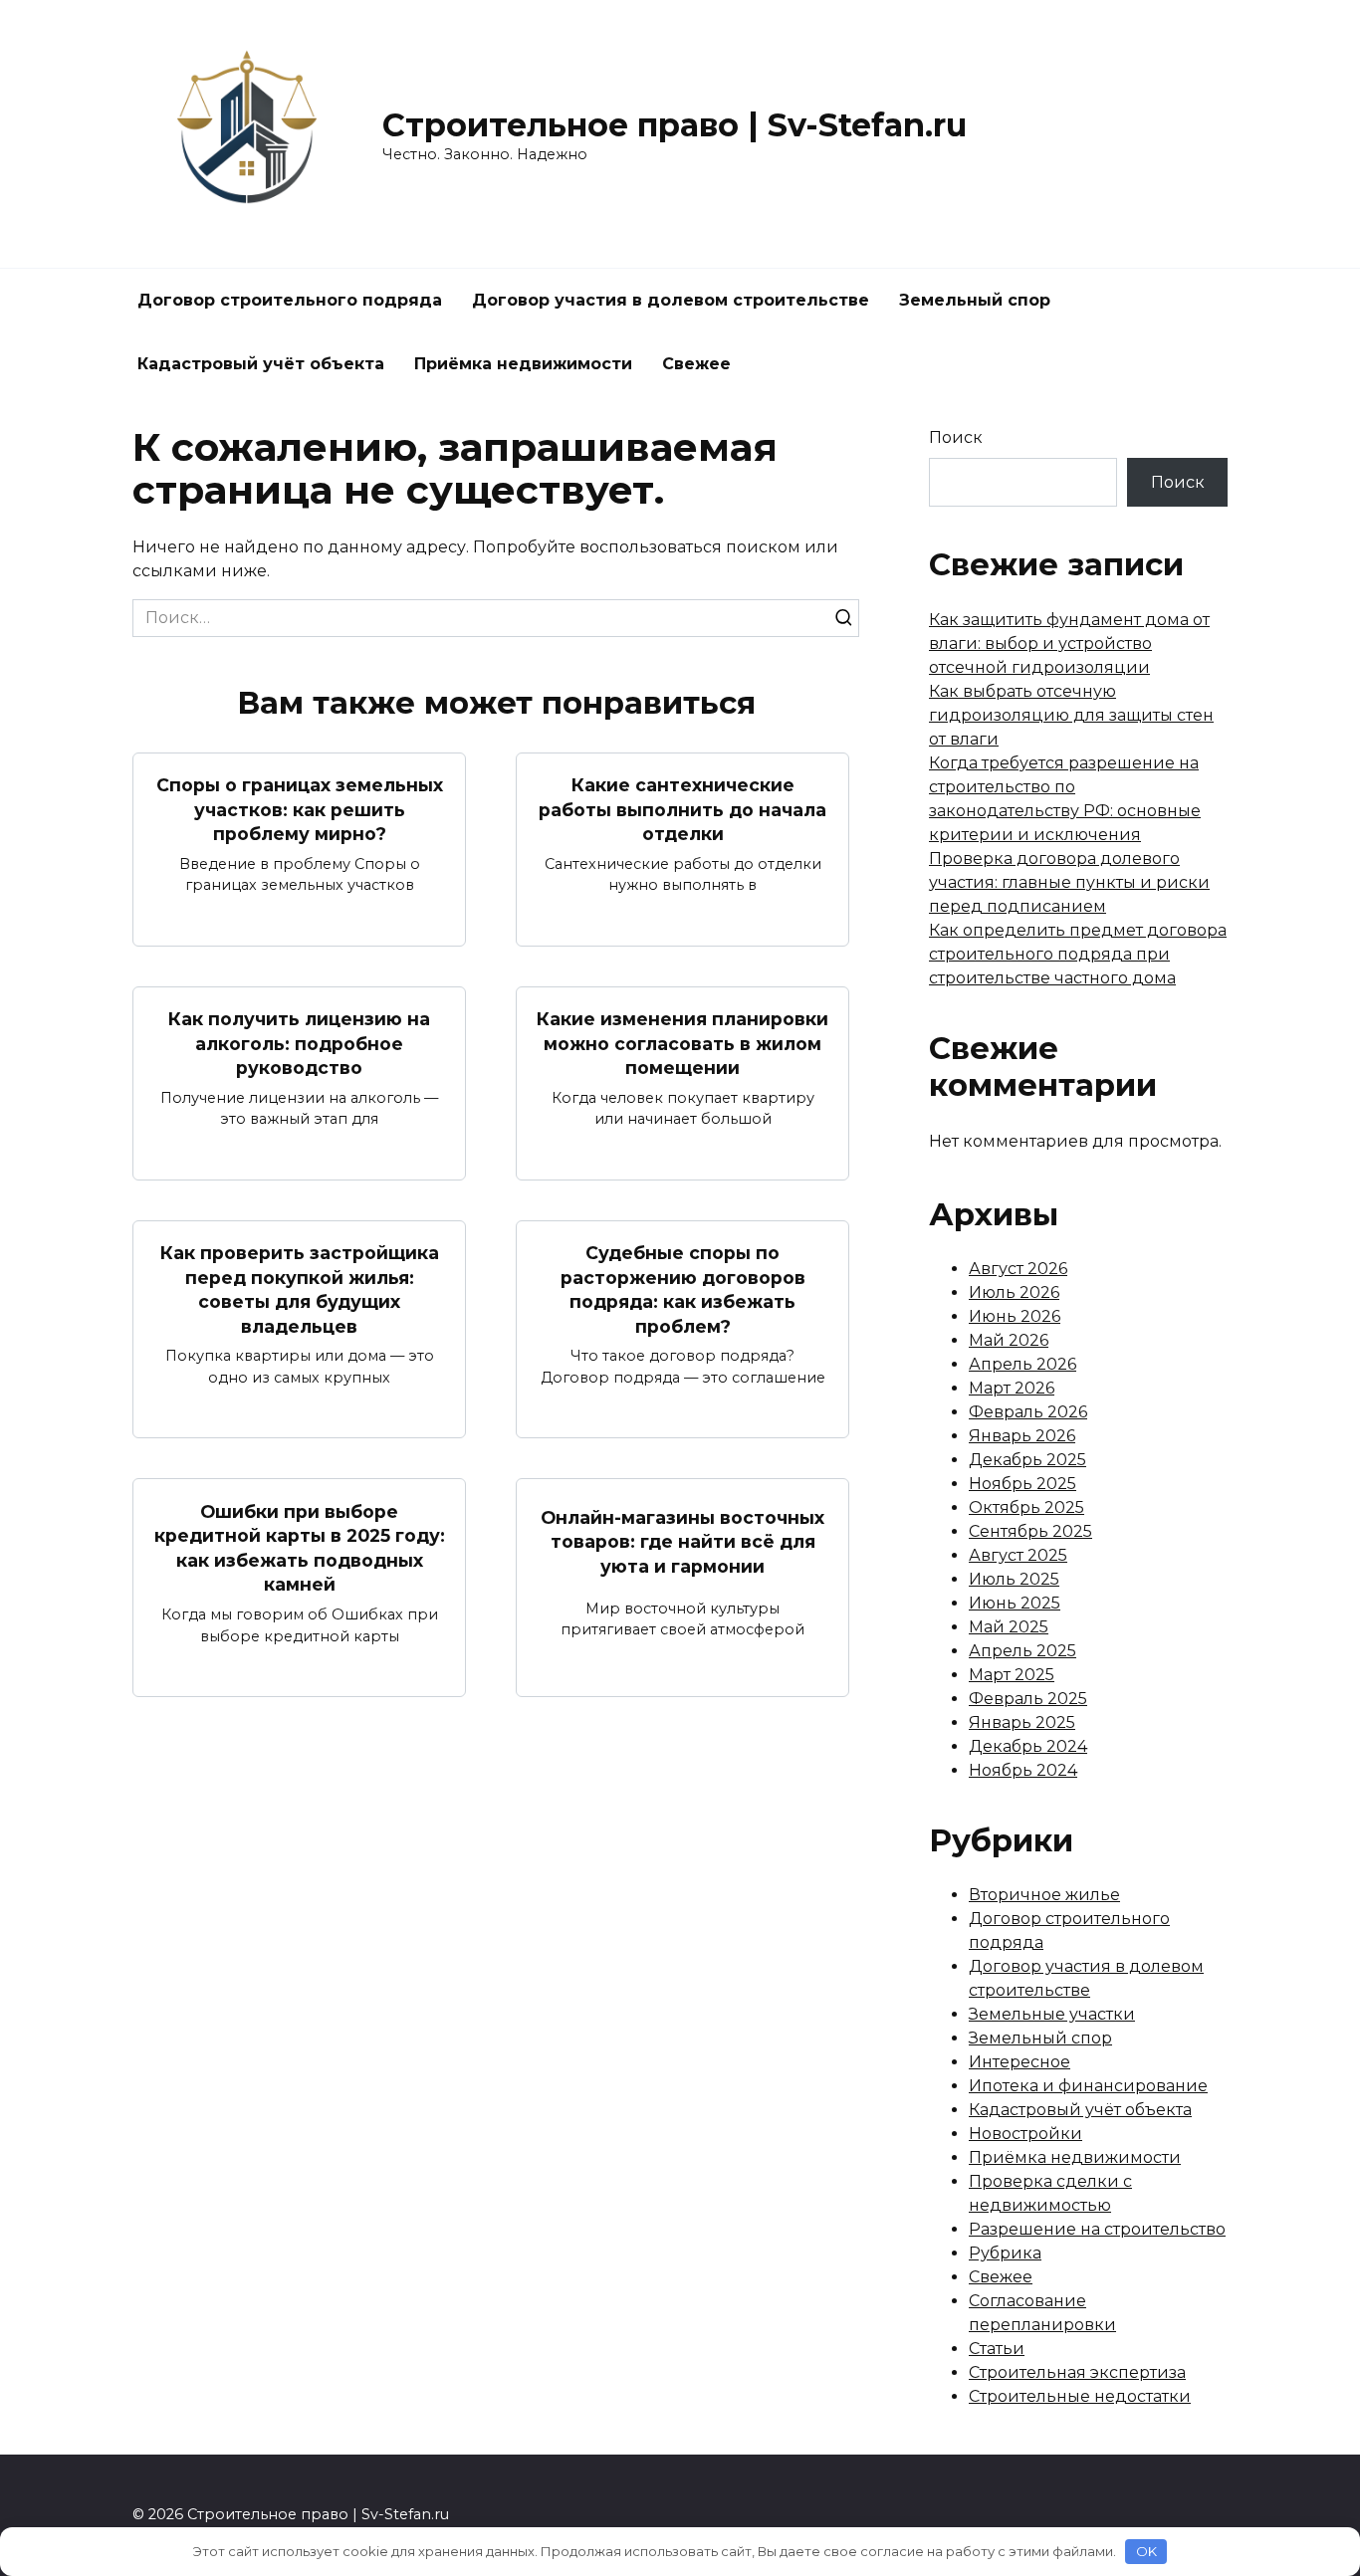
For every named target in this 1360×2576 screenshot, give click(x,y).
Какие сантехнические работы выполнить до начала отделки (682, 809)
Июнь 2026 (1015, 1316)
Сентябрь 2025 (1030, 1531)
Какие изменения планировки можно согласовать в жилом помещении (682, 1043)
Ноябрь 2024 (1023, 1770)
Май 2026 (1009, 1340)
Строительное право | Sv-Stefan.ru (675, 125)
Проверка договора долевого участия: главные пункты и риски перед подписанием (1069, 882)
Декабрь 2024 (1028, 1746)
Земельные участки (1052, 2014)
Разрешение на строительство (1097, 2229)
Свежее (696, 364)
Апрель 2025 (1022, 1651)
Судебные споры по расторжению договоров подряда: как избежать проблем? (683, 1289)
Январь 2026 (1022, 1436)
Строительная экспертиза (1077, 2372)
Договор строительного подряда (290, 300)
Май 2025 (1009, 1627)
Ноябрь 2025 (1022, 1484)
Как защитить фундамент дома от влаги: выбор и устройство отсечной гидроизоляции (1069, 644)
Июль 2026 (1014, 1292)
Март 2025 (1012, 1675)
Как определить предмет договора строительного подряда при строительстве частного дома (1078, 954)
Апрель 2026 (1022, 1364)
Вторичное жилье (1044, 1895)
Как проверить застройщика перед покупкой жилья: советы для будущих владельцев (300, 1289)
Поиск (956, 437)
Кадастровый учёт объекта (261, 364)
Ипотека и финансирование (1088, 2086)
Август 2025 (1018, 1555)
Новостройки (1025, 2134)
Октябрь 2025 (1026, 1507)
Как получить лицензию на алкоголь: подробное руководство (299, 1043)
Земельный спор (975, 300)
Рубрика (1005, 2253)
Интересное (1020, 2062)
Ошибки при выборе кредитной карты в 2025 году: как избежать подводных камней (300, 1547)
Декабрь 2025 (1027, 1460)
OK (1146, 2551)
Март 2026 (1012, 1388)
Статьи (997, 2349)
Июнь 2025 (1015, 1603)
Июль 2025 (1014, 1579)
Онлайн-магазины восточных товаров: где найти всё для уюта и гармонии (682, 1542)
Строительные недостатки (1080, 2396)
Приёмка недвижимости (523, 364)
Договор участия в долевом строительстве (671, 300)
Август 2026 (1018, 1269)
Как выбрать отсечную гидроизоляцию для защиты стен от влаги (1071, 715)
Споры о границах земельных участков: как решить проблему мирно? (300, 809)
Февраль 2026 (1028, 1412)
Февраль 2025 (1028, 1699)
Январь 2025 (1022, 1722)
